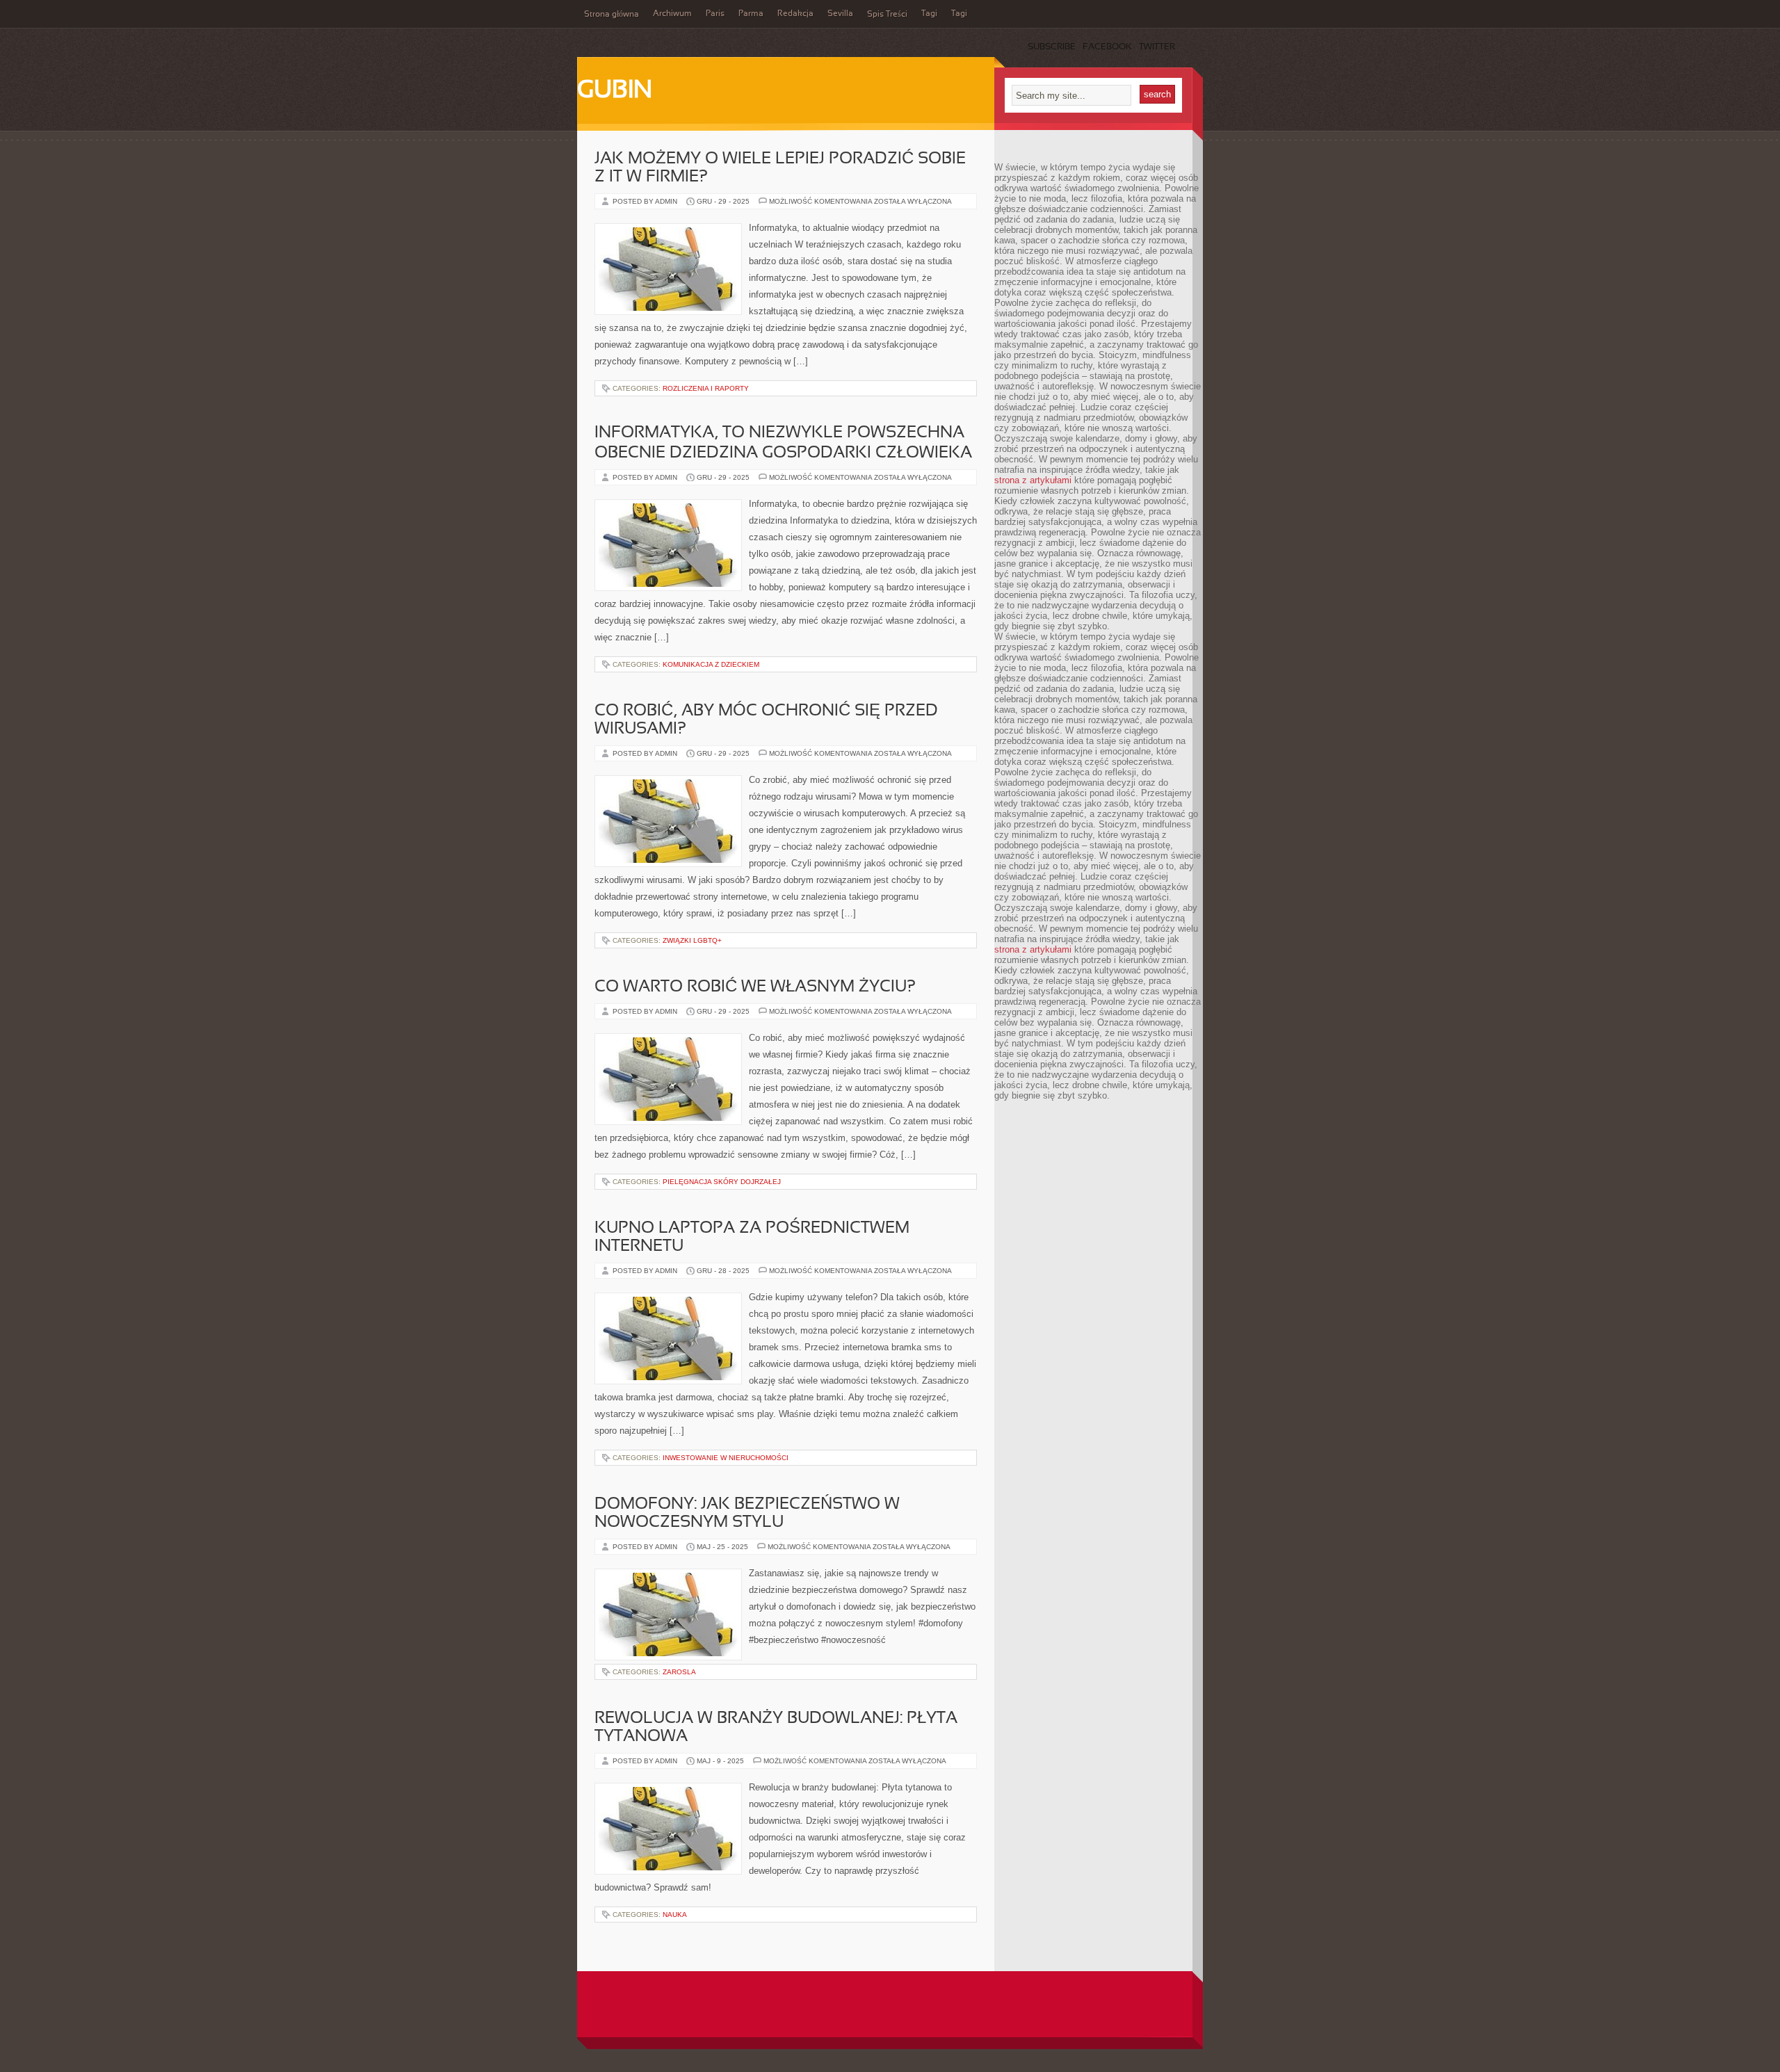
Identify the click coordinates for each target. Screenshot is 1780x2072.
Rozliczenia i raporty (706, 388)
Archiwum (672, 14)
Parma (751, 14)
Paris (715, 14)
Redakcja (795, 14)
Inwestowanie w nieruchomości (726, 1458)
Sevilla (840, 14)
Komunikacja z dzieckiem (711, 664)
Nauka (675, 1915)
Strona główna (612, 15)
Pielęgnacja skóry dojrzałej (722, 1182)
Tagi (929, 14)
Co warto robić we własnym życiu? (755, 987)
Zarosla (679, 1672)
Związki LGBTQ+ (692, 940)
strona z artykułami (1033, 480)
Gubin (615, 91)
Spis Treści (887, 15)
